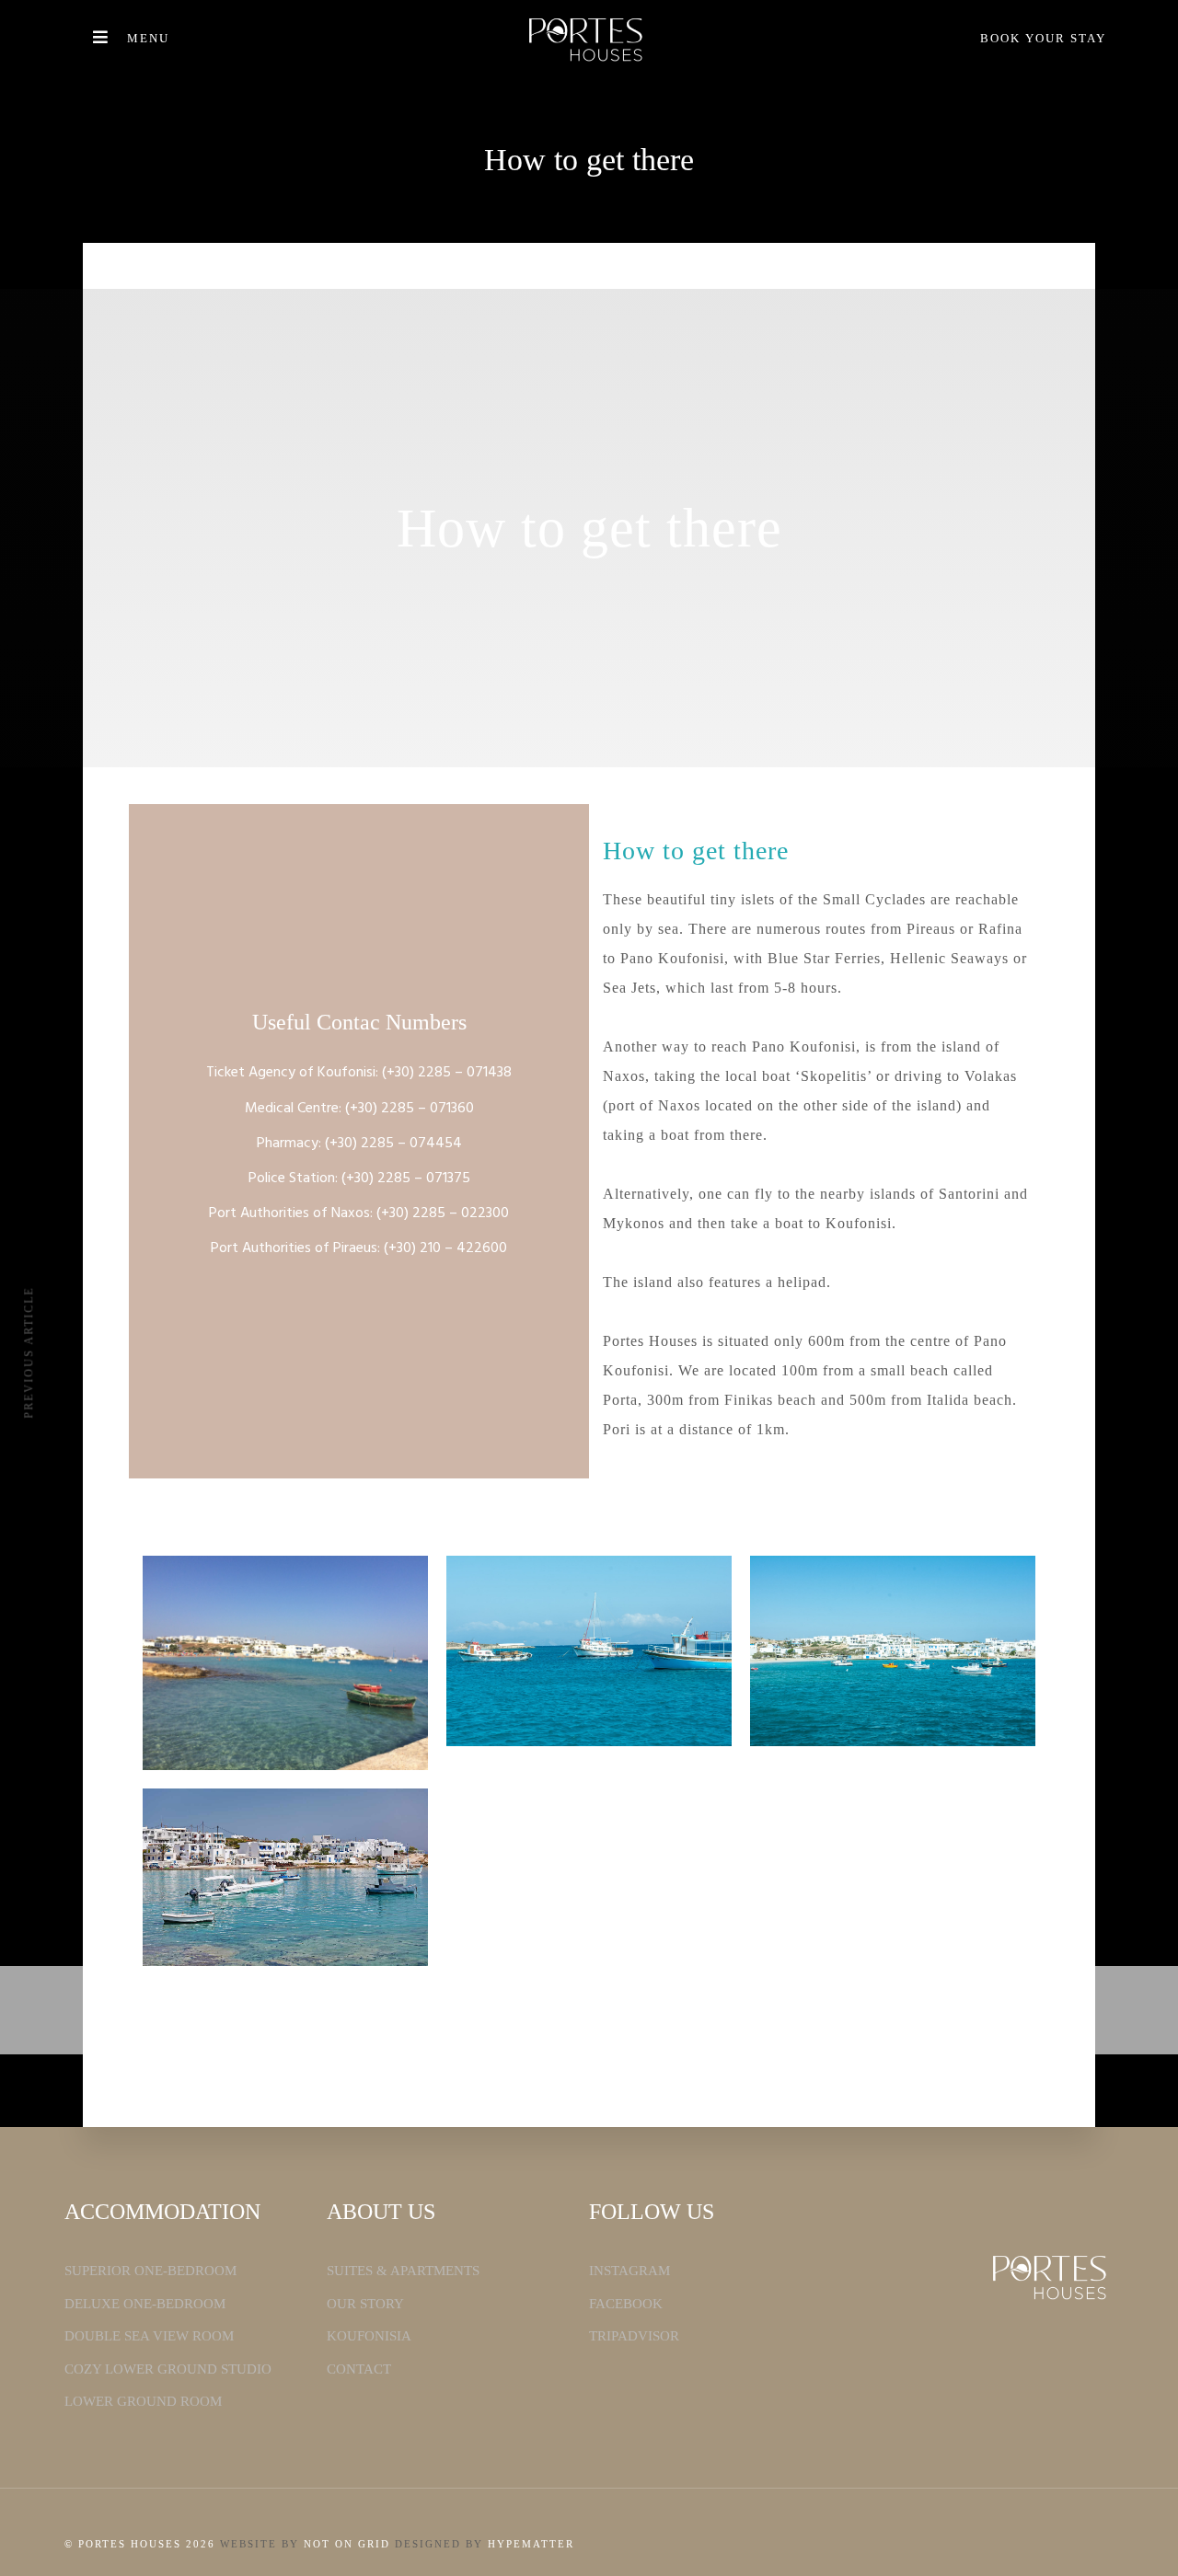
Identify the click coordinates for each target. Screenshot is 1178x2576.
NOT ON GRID (347, 2544)
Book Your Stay (1043, 38)
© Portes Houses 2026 (140, 2544)
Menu (148, 38)
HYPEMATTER (531, 2544)
